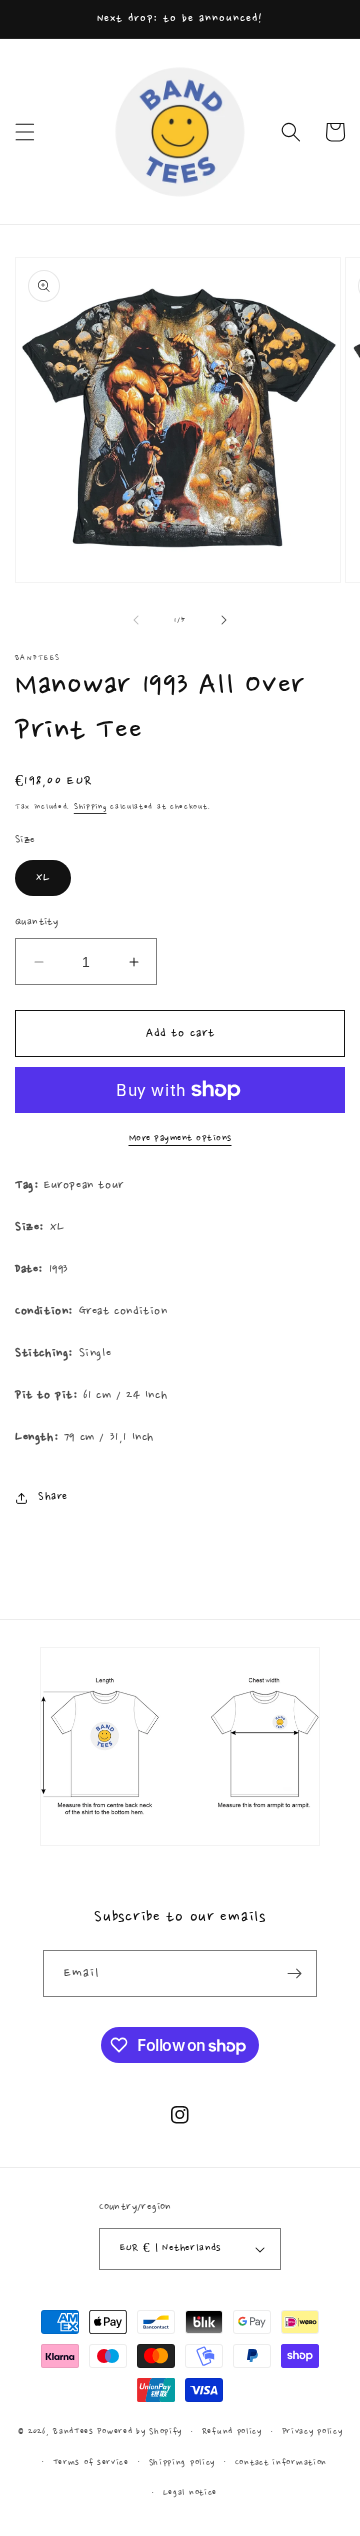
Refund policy (232, 2431)
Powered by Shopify (139, 2431)
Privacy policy (312, 2431)
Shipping (90, 807)
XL (43, 878)
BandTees (73, 2431)
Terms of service (91, 2462)
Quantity (36, 922)
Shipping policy (182, 2462)
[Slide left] (136, 620)
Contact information (281, 2462)
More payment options (180, 1138)
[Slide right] (224, 620)
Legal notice (190, 2492)
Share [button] (53, 1497)
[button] (25, 132)
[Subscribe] (294, 1973)
